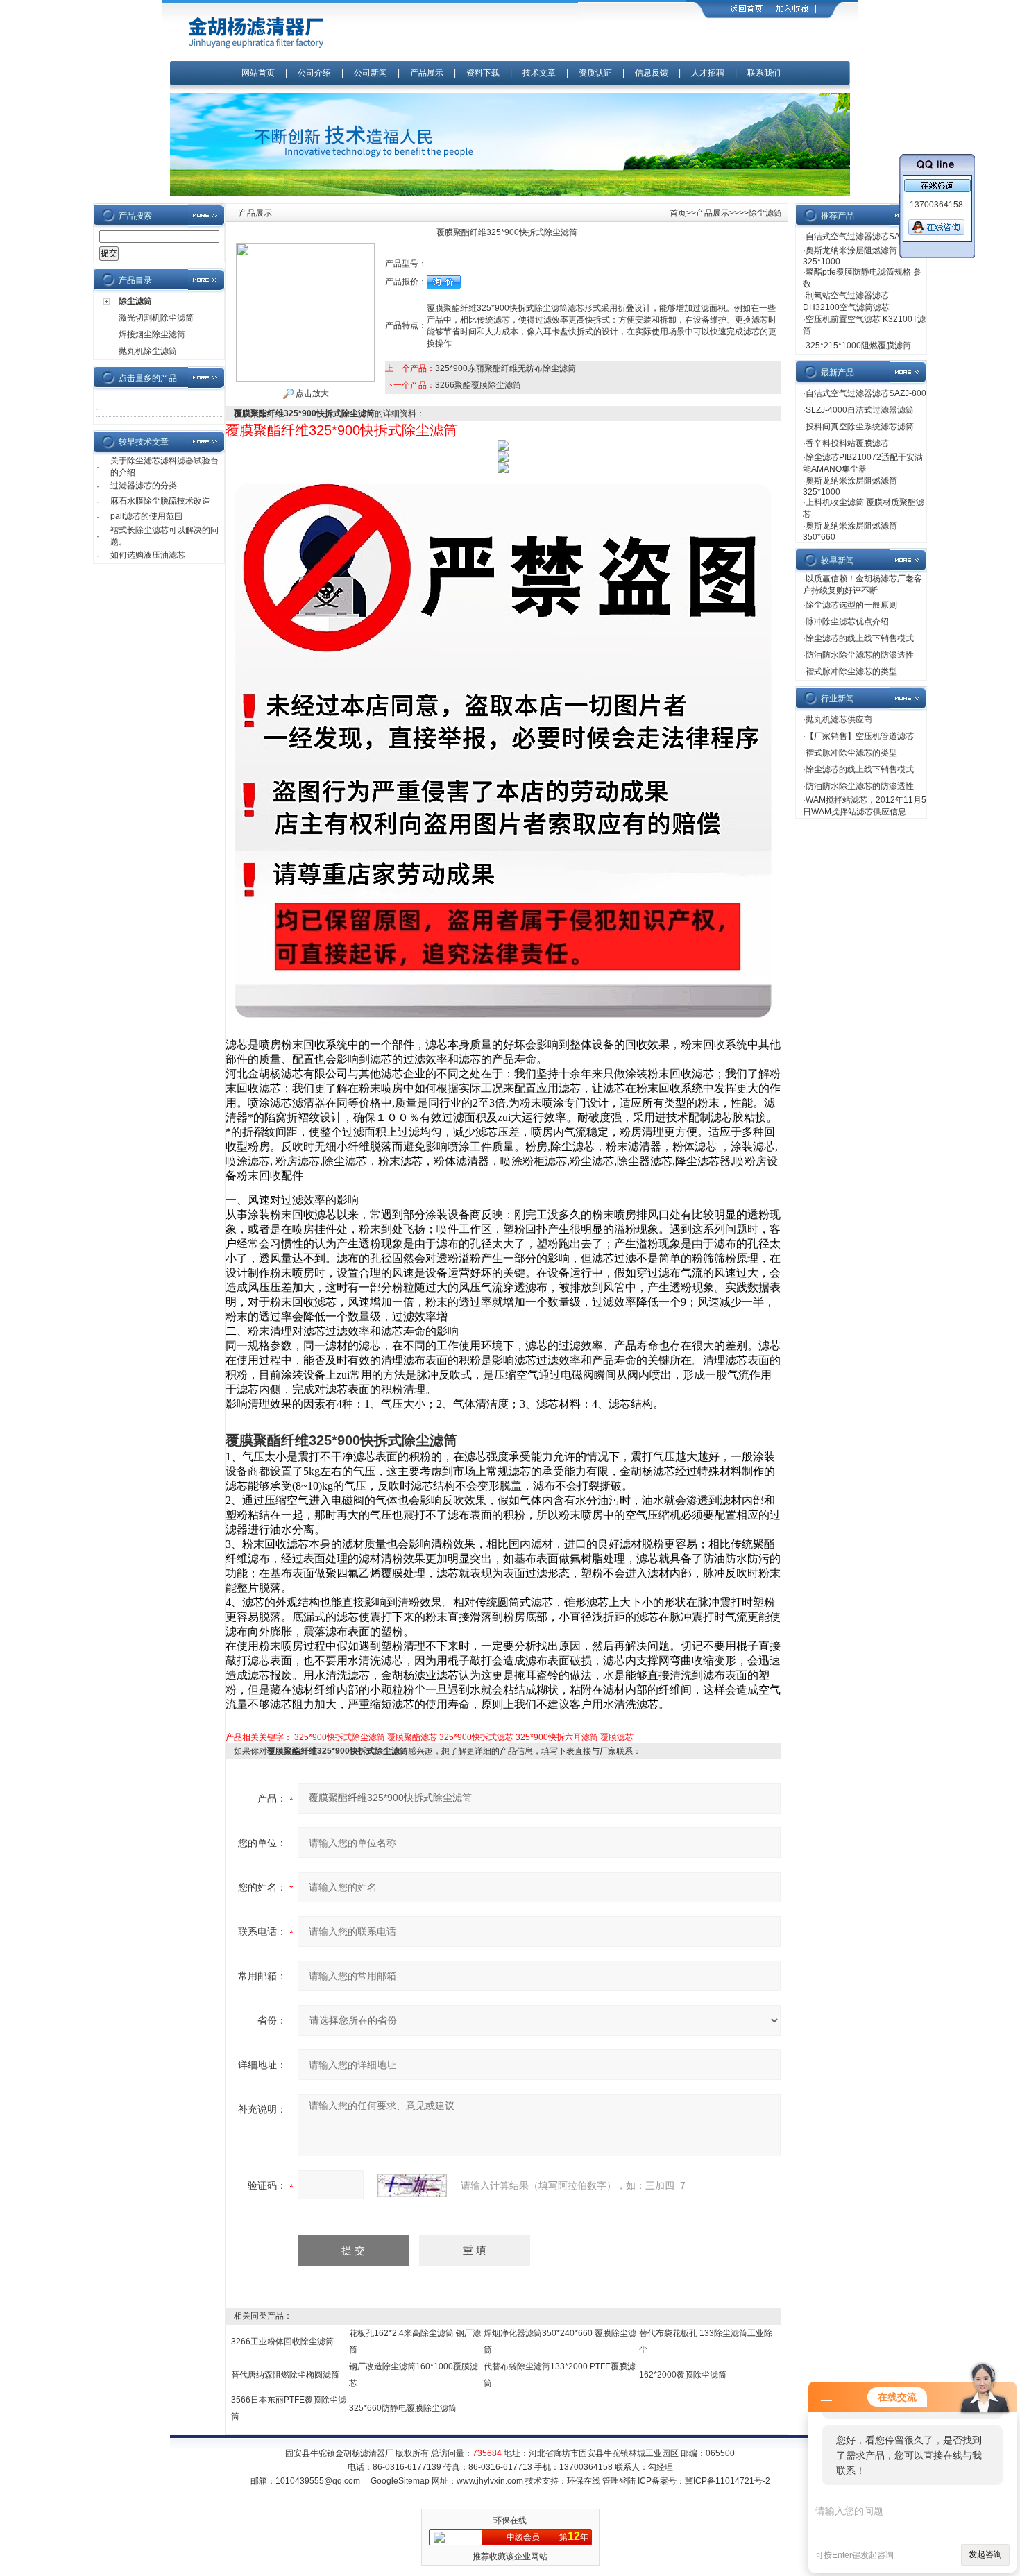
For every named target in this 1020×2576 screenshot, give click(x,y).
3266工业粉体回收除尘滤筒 (282, 2342)
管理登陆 (619, 2481)
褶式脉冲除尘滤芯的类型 (851, 672)
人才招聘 (708, 73)
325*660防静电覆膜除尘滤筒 (403, 2408)
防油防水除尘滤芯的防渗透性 (860, 655)
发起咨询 (985, 2554)
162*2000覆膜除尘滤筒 (683, 2375)
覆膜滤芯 (617, 1737)
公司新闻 (372, 73)
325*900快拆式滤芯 (476, 1737)
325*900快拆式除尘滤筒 (340, 1737)
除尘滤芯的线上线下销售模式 (860, 638)
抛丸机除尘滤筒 (148, 351)
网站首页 (258, 73)
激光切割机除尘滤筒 (156, 318)
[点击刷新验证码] (412, 2185)
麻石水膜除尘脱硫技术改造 (160, 501)
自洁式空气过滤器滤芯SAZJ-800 (866, 237)
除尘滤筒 (135, 301)
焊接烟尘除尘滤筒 (152, 334)
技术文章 (539, 73)
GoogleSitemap (400, 2481)
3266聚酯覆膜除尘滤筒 (478, 385)
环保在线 (584, 2481)
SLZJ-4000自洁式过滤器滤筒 (860, 410)
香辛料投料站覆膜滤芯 (847, 443)
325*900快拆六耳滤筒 (557, 1737)
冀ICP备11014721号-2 (728, 2481)
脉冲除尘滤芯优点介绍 (847, 622)
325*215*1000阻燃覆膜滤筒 (858, 346)
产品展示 (427, 73)
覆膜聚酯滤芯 (412, 1737)
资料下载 (483, 73)
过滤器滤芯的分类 (144, 486)
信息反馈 (652, 73)
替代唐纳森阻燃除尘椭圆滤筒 (285, 2375)
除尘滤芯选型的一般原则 (851, 605)
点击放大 (311, 393)
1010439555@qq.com (318, 2481)
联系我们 (764, 73)
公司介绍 (314, 73)
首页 (678, 213)
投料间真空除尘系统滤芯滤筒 (860, 427)
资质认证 (595, 73)
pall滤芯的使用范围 (146, 516)
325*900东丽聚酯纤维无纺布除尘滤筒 (505, 368)
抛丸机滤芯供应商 (839, 719)
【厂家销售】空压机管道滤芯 (860, 736)
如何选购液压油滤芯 (148, 555)
